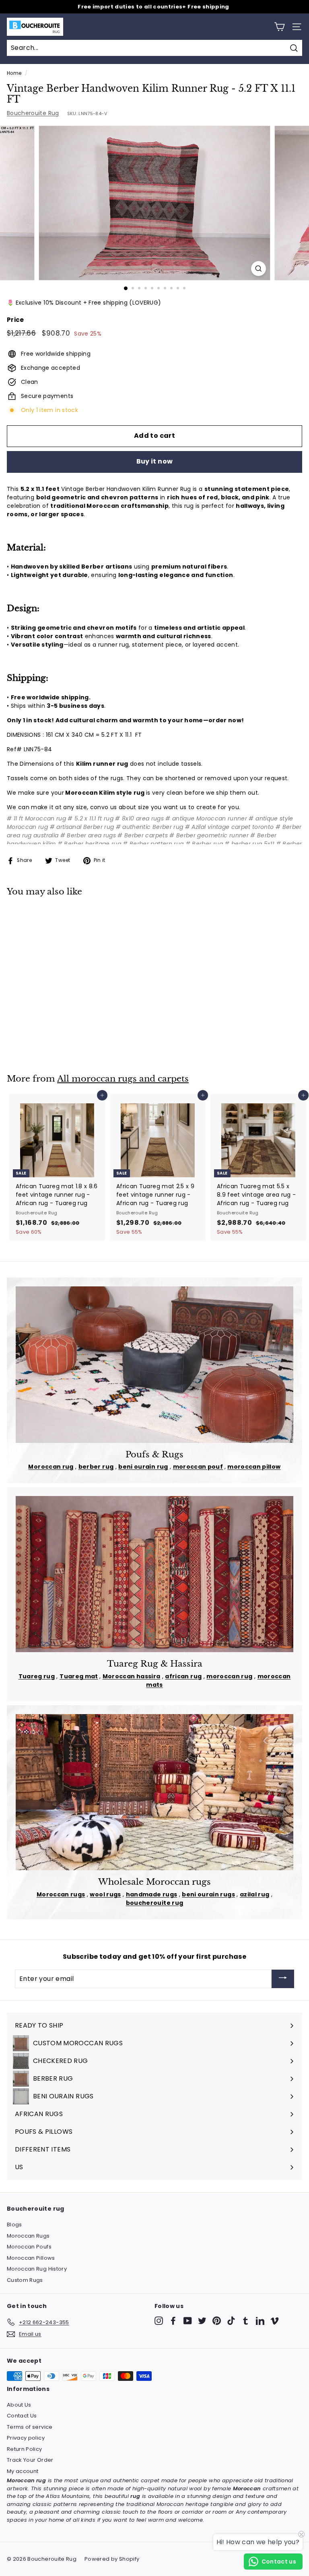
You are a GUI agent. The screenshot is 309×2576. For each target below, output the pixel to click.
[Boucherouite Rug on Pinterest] (217, 2321)
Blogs (14, 2225)
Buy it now (155, 461)
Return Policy (25, 2449)
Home (14, 73)
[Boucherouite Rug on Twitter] (202, 2321)
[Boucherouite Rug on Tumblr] (246, 2321)
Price (15, 320)
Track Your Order (30, 2460)
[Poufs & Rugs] (154, 1364)
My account (23, 2471)
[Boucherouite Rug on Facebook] (173, 2321)
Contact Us (22, 2416)
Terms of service (30, 2427)
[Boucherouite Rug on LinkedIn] (260, 2321)
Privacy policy (26, 2438)
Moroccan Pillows (31, 2258)
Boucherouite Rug (33, 113)
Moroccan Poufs (29, 2247)
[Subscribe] (283, 1979)
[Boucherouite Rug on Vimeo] (275, 2321)
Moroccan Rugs (28, 2236)
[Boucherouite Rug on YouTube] (188, 2321)
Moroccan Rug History (37, 2269)
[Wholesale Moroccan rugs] (154, 1792)
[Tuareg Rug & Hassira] (154, 1574)
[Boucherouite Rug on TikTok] (231, 2321)
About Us (19, 2405)
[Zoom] (259, 269)
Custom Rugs (25, 2280)
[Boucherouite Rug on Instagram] (159, 2321)
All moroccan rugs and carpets (123, 1079)
